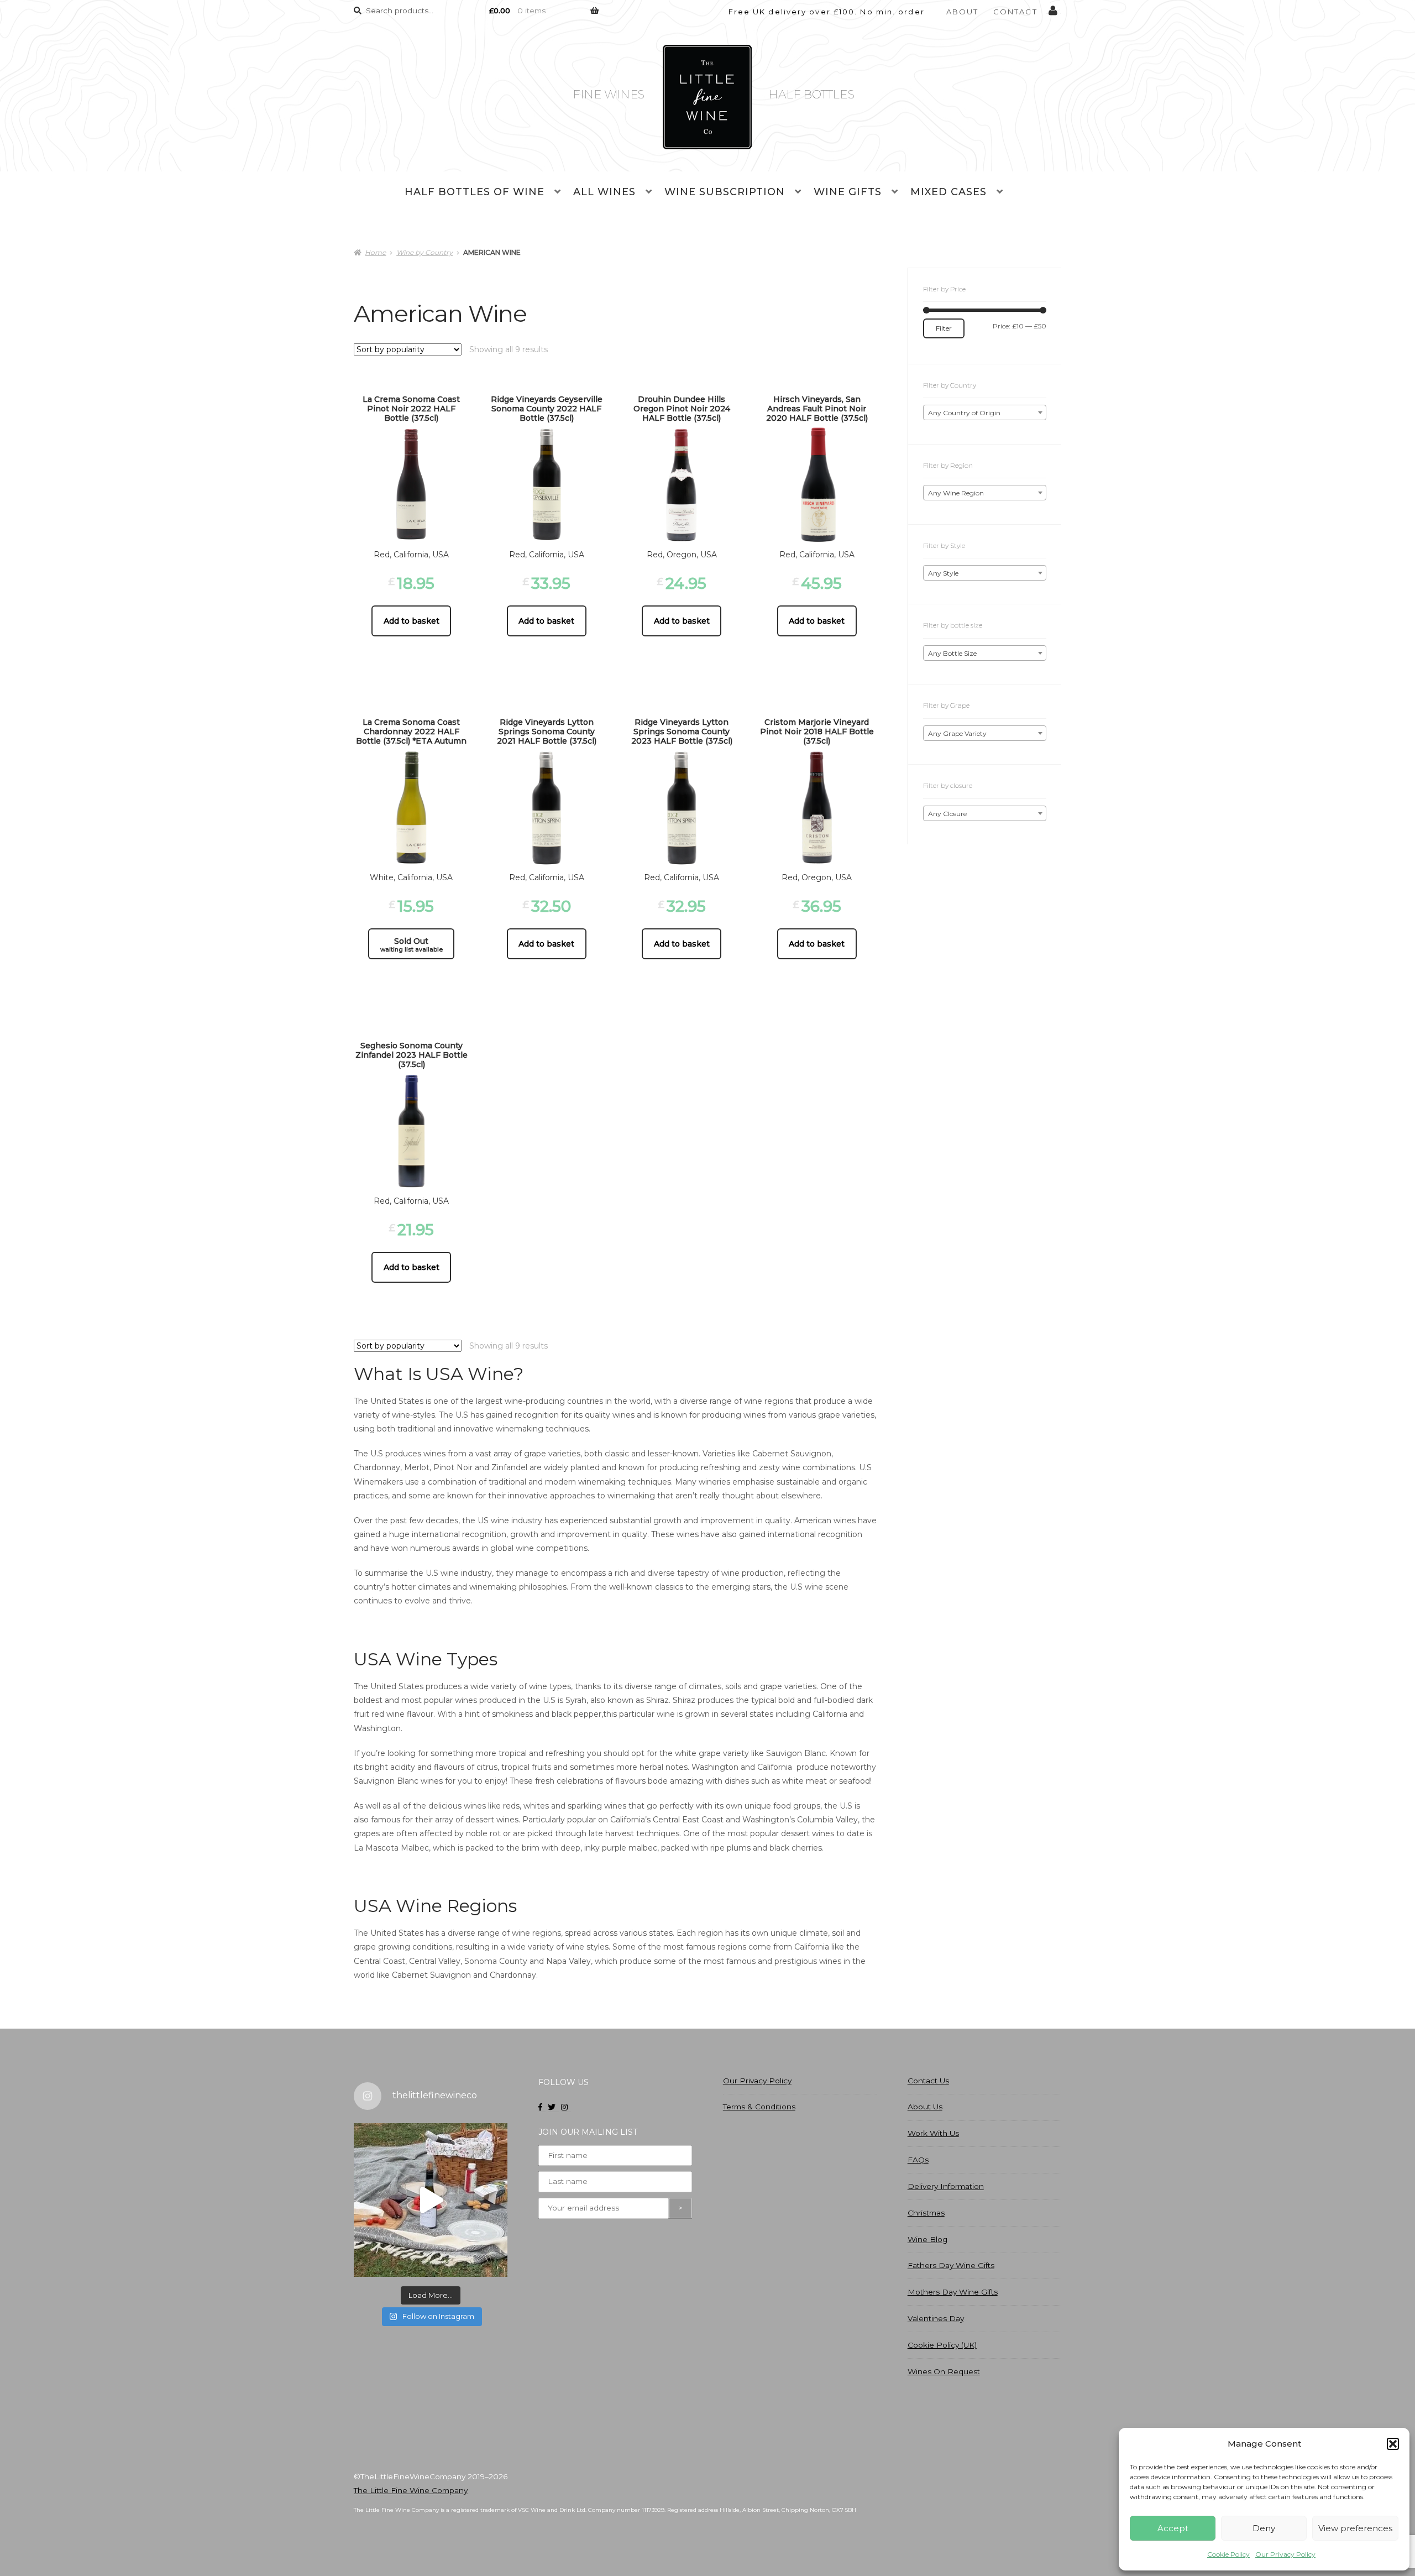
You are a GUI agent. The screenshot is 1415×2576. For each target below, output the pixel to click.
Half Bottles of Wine (475, 192)
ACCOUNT (1054, 8)
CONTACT (1015, 12)
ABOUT (963, 12)
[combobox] (985, 412)
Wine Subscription (725, 192)
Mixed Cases (948, 192)
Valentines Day (936, 2318)
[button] (1393, 2444)
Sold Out (412, 945)
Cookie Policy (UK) (942, 2345)
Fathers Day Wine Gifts (951, 2265)
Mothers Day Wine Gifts (953, 2292)
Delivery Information (946, 2186)
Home (375, 252)
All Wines (604, 192)
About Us (925, 2107)
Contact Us (928, 2081)
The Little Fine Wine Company (411, 2490)
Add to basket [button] (412, 621)
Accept (1173, 2528)
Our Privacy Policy (1285, 2554)
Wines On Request (944, 2371)
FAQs (918, 2160)
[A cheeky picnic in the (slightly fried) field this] (431, 2200)
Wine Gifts (848, 192)
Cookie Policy (1228, 2554)
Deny (1264, 2528)
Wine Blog (927, 2239)
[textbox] (985, 413)
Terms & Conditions (759, 2107)
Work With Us (933, 2133)
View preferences (1355, 2528)
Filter (944, 328)
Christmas (926, 2213)
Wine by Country (424, 252)
